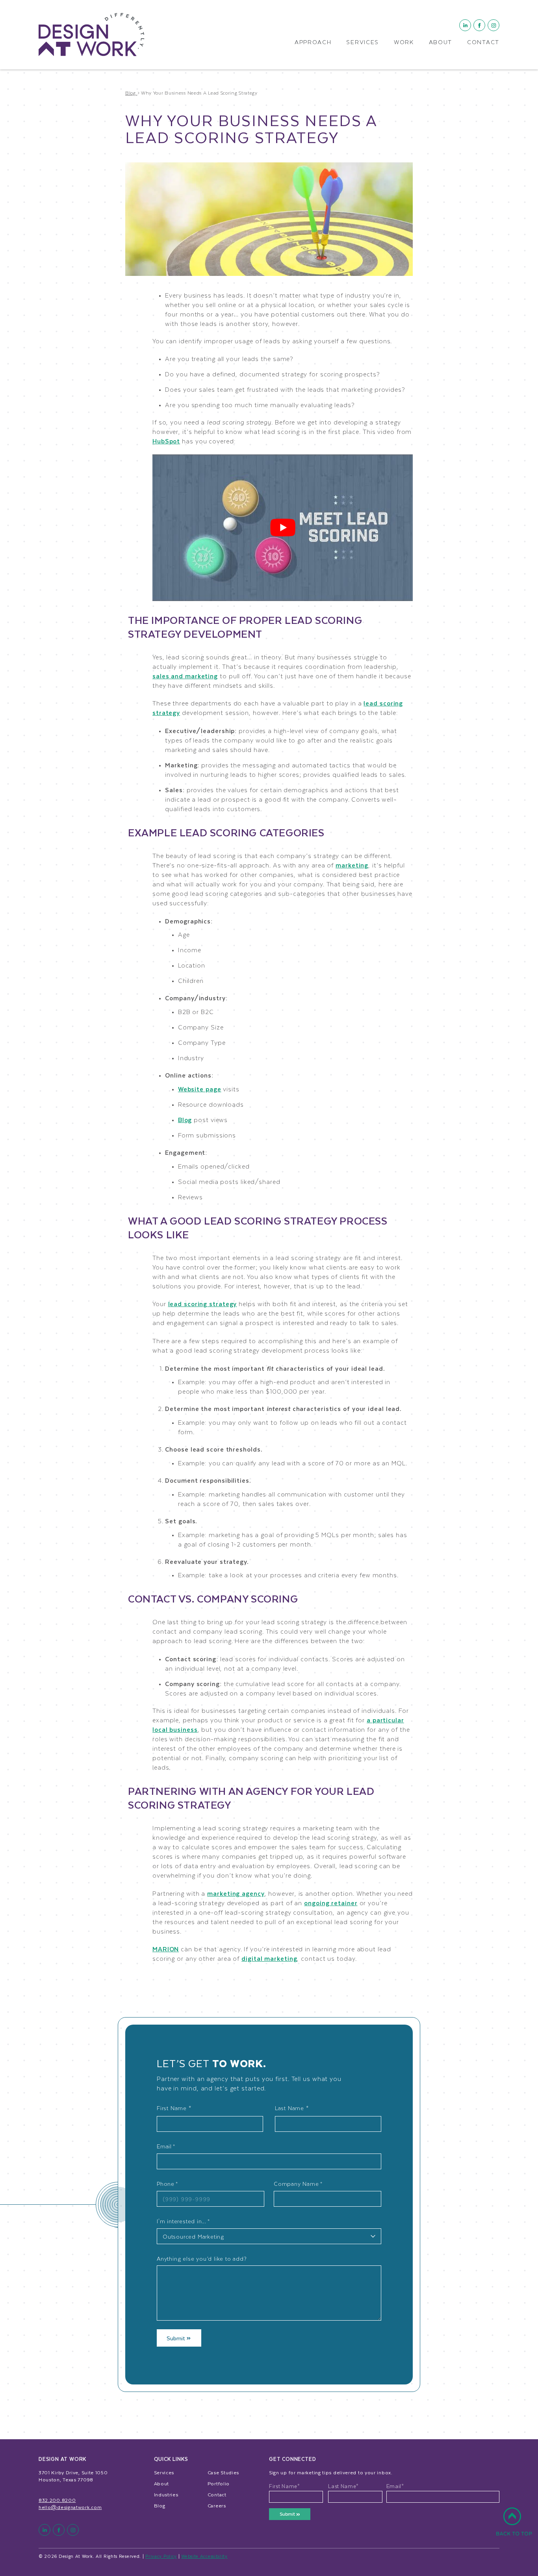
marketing (352, 865)
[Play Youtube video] (283, 528)
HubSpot (166, 441)
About (441, 43)
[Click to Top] (514, 2526)
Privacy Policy (161, 2556)
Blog (185, 1120)
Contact (483, 43)
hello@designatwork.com (70, 2507)
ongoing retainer (331, 1903)
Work (404, 43)
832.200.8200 (57, 2500)
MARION (166, 1949)
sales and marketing (185, 676)
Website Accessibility (204, 2556)
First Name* (285, 2486)
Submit (177, 2338)
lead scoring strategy (203, 1304)
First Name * (174, 2108)
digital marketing (269, 1958)
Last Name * (292, 2108)
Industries (166, 2494)
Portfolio (219, 2483)
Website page (200, 1089)
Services (363, 43)
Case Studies (223, 2472)
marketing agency (236, 1893)
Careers (217, 2505)
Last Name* (343, 2486)
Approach (313, 43)
